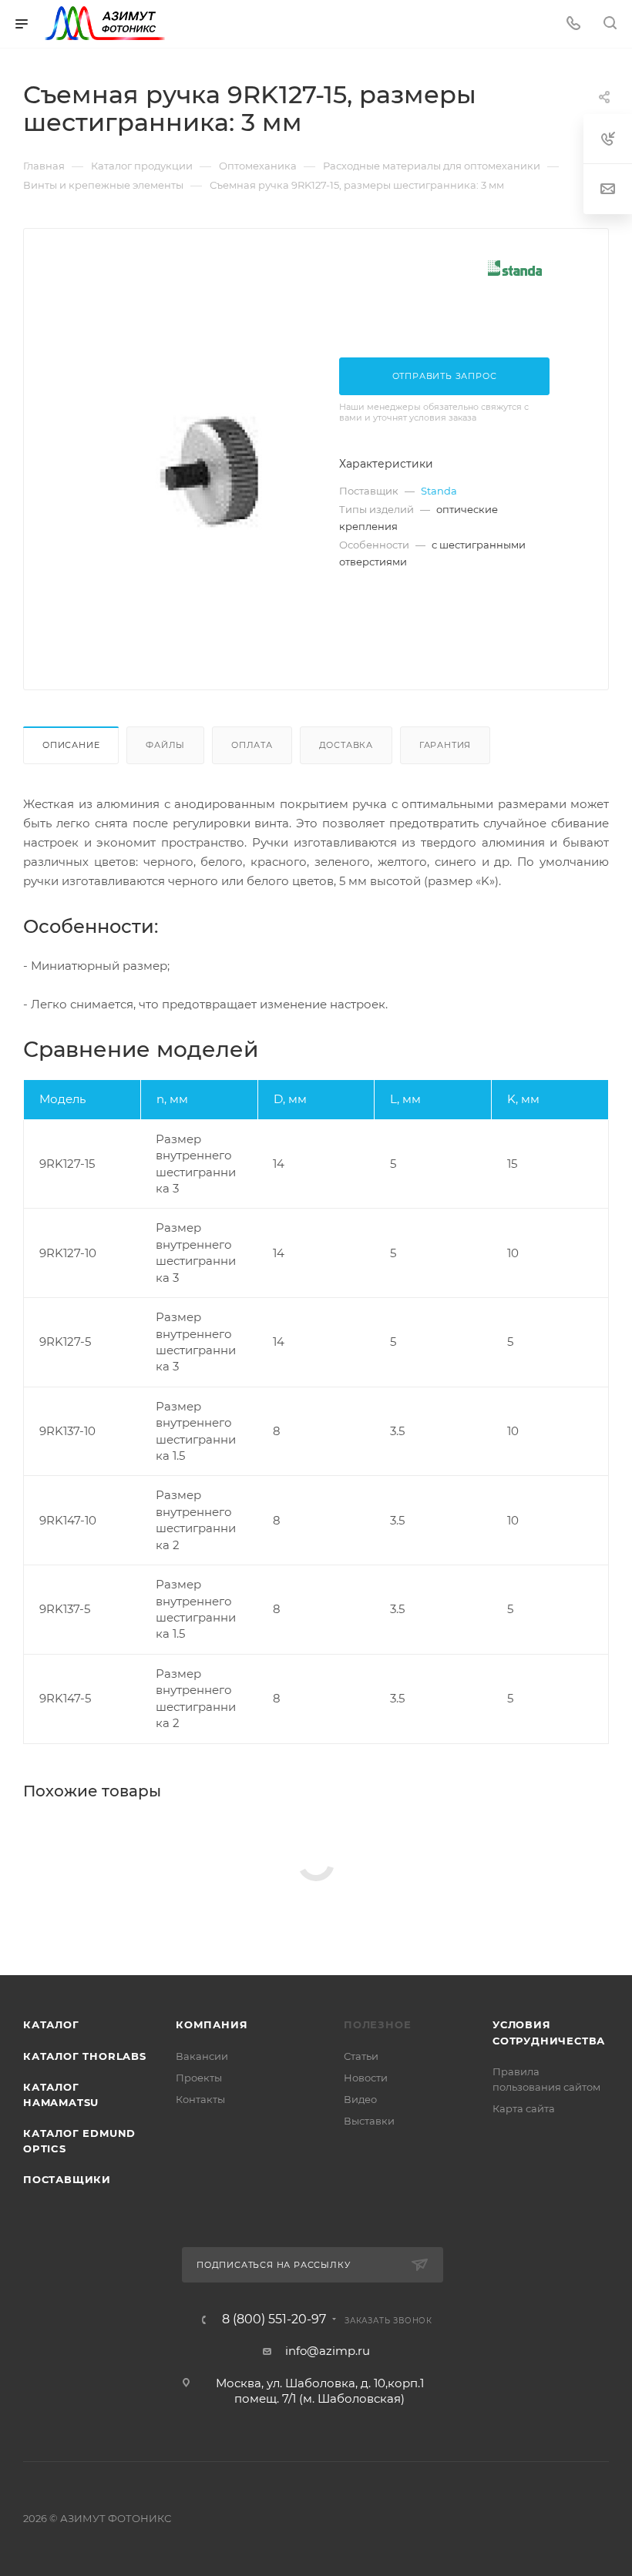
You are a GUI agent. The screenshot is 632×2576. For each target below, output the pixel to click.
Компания (212, 2024)
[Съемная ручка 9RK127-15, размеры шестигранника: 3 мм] (210, 472)
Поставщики (67, 2179)
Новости (366, 2078)
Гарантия (445, 745)
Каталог (51, 2024)
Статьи (361, 2056)
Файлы (165, 745)
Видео (360, 2099)
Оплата (252, 745)
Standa (439, 491)
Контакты (200, 2099)
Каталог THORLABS (85, 2056)
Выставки (369, 2121)
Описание (71, 745)
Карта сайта (524, 2108)
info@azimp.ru (328, 2351)
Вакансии (202, 2056)
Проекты (199, 2078)
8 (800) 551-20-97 (274, 2319)
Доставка (346, 745)
